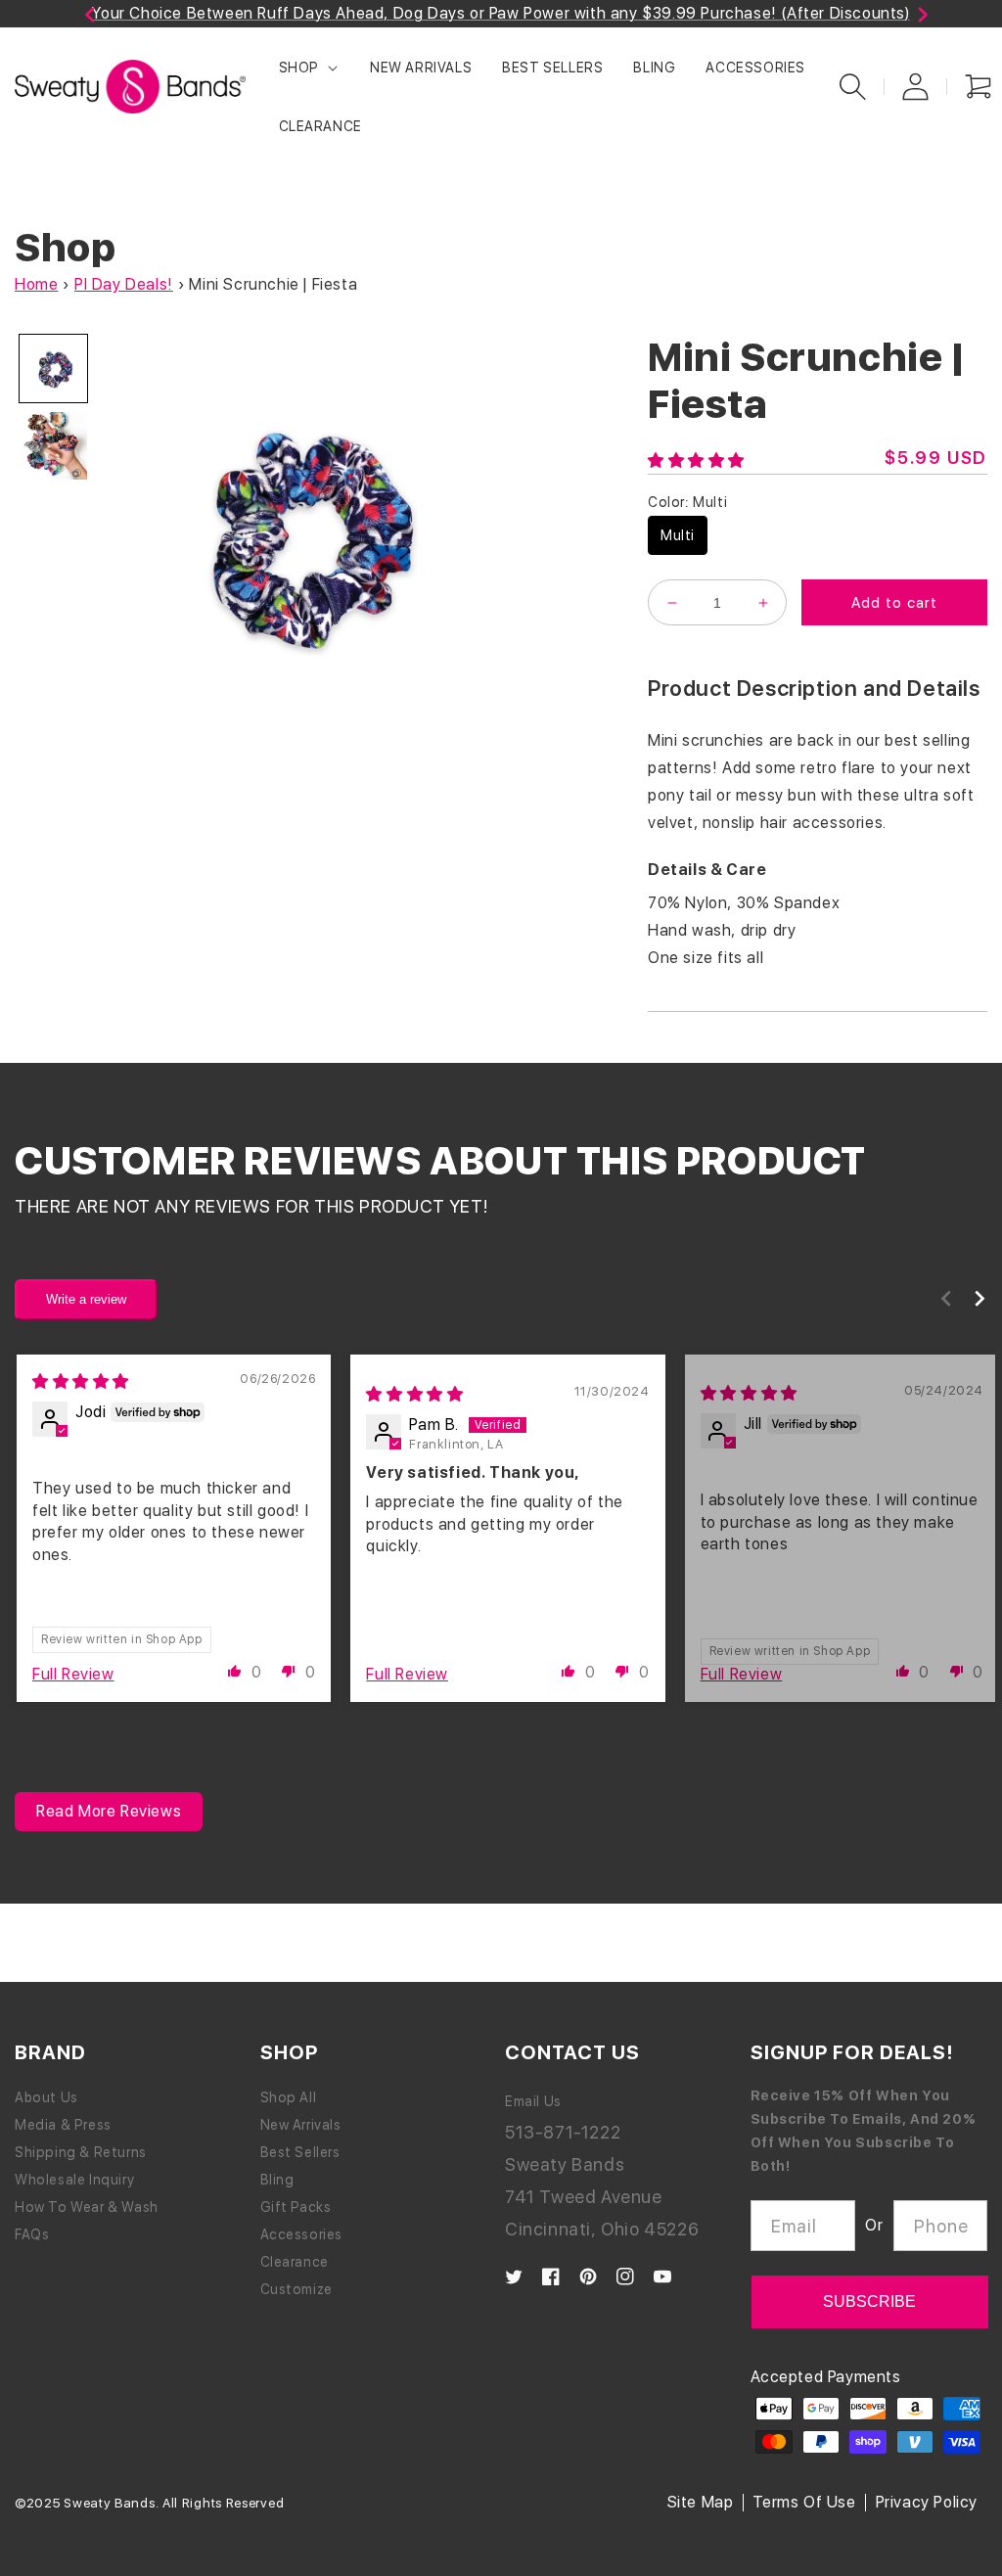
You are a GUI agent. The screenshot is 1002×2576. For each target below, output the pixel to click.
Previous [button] (59, 18)
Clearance (295, 2262)
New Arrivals (301, 2125)
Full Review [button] (73, 1674)
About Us (46, 2097)
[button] (309, 67)
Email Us (533, 2101)
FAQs (32, 2234)
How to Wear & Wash (87, 2207)
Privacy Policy (927, 2502)
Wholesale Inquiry (74, 2180)
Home (36, 284)
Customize (296, 2289)
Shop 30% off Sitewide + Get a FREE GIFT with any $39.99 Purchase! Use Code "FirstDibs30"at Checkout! (592, 13)
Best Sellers (300, 2152)
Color (687, 502)
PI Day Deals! (124, 284)
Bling (277, 2180)
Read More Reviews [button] (109, 1811)
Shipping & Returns (81, 2152)
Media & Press (63, 2125)
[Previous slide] (946, 1298)
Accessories (302, 2234)
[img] (81, 1381)
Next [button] (903, 18)
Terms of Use (804, 2502)
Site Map (701, 2502)
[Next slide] (979, 1298)
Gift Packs (296, 2207)
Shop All (289, 2097)
